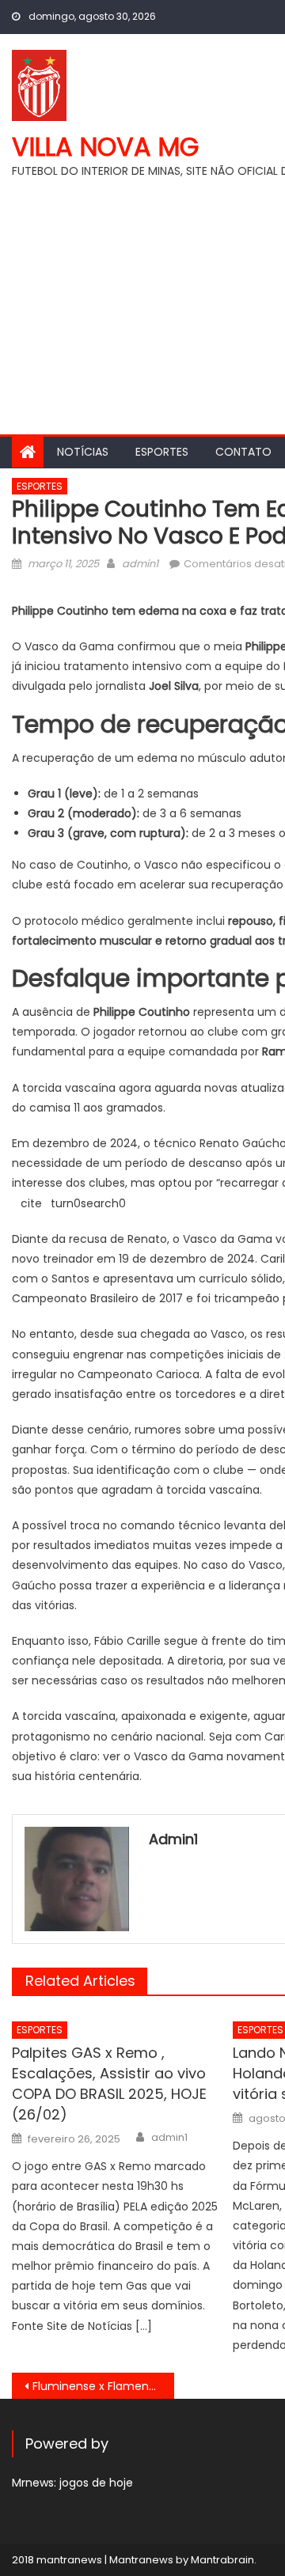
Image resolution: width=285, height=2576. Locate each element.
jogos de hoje (96, 2483)
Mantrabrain (222, 2560)
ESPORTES (162, 452)
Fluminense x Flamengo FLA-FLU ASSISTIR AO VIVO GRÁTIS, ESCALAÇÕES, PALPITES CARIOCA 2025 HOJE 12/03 (103, 2386)
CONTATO (243, 452)
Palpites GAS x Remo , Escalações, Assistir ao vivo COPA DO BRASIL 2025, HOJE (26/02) (109, 2084)
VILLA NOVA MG (105, 147)
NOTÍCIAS (83, 452)
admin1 (140, 564)
